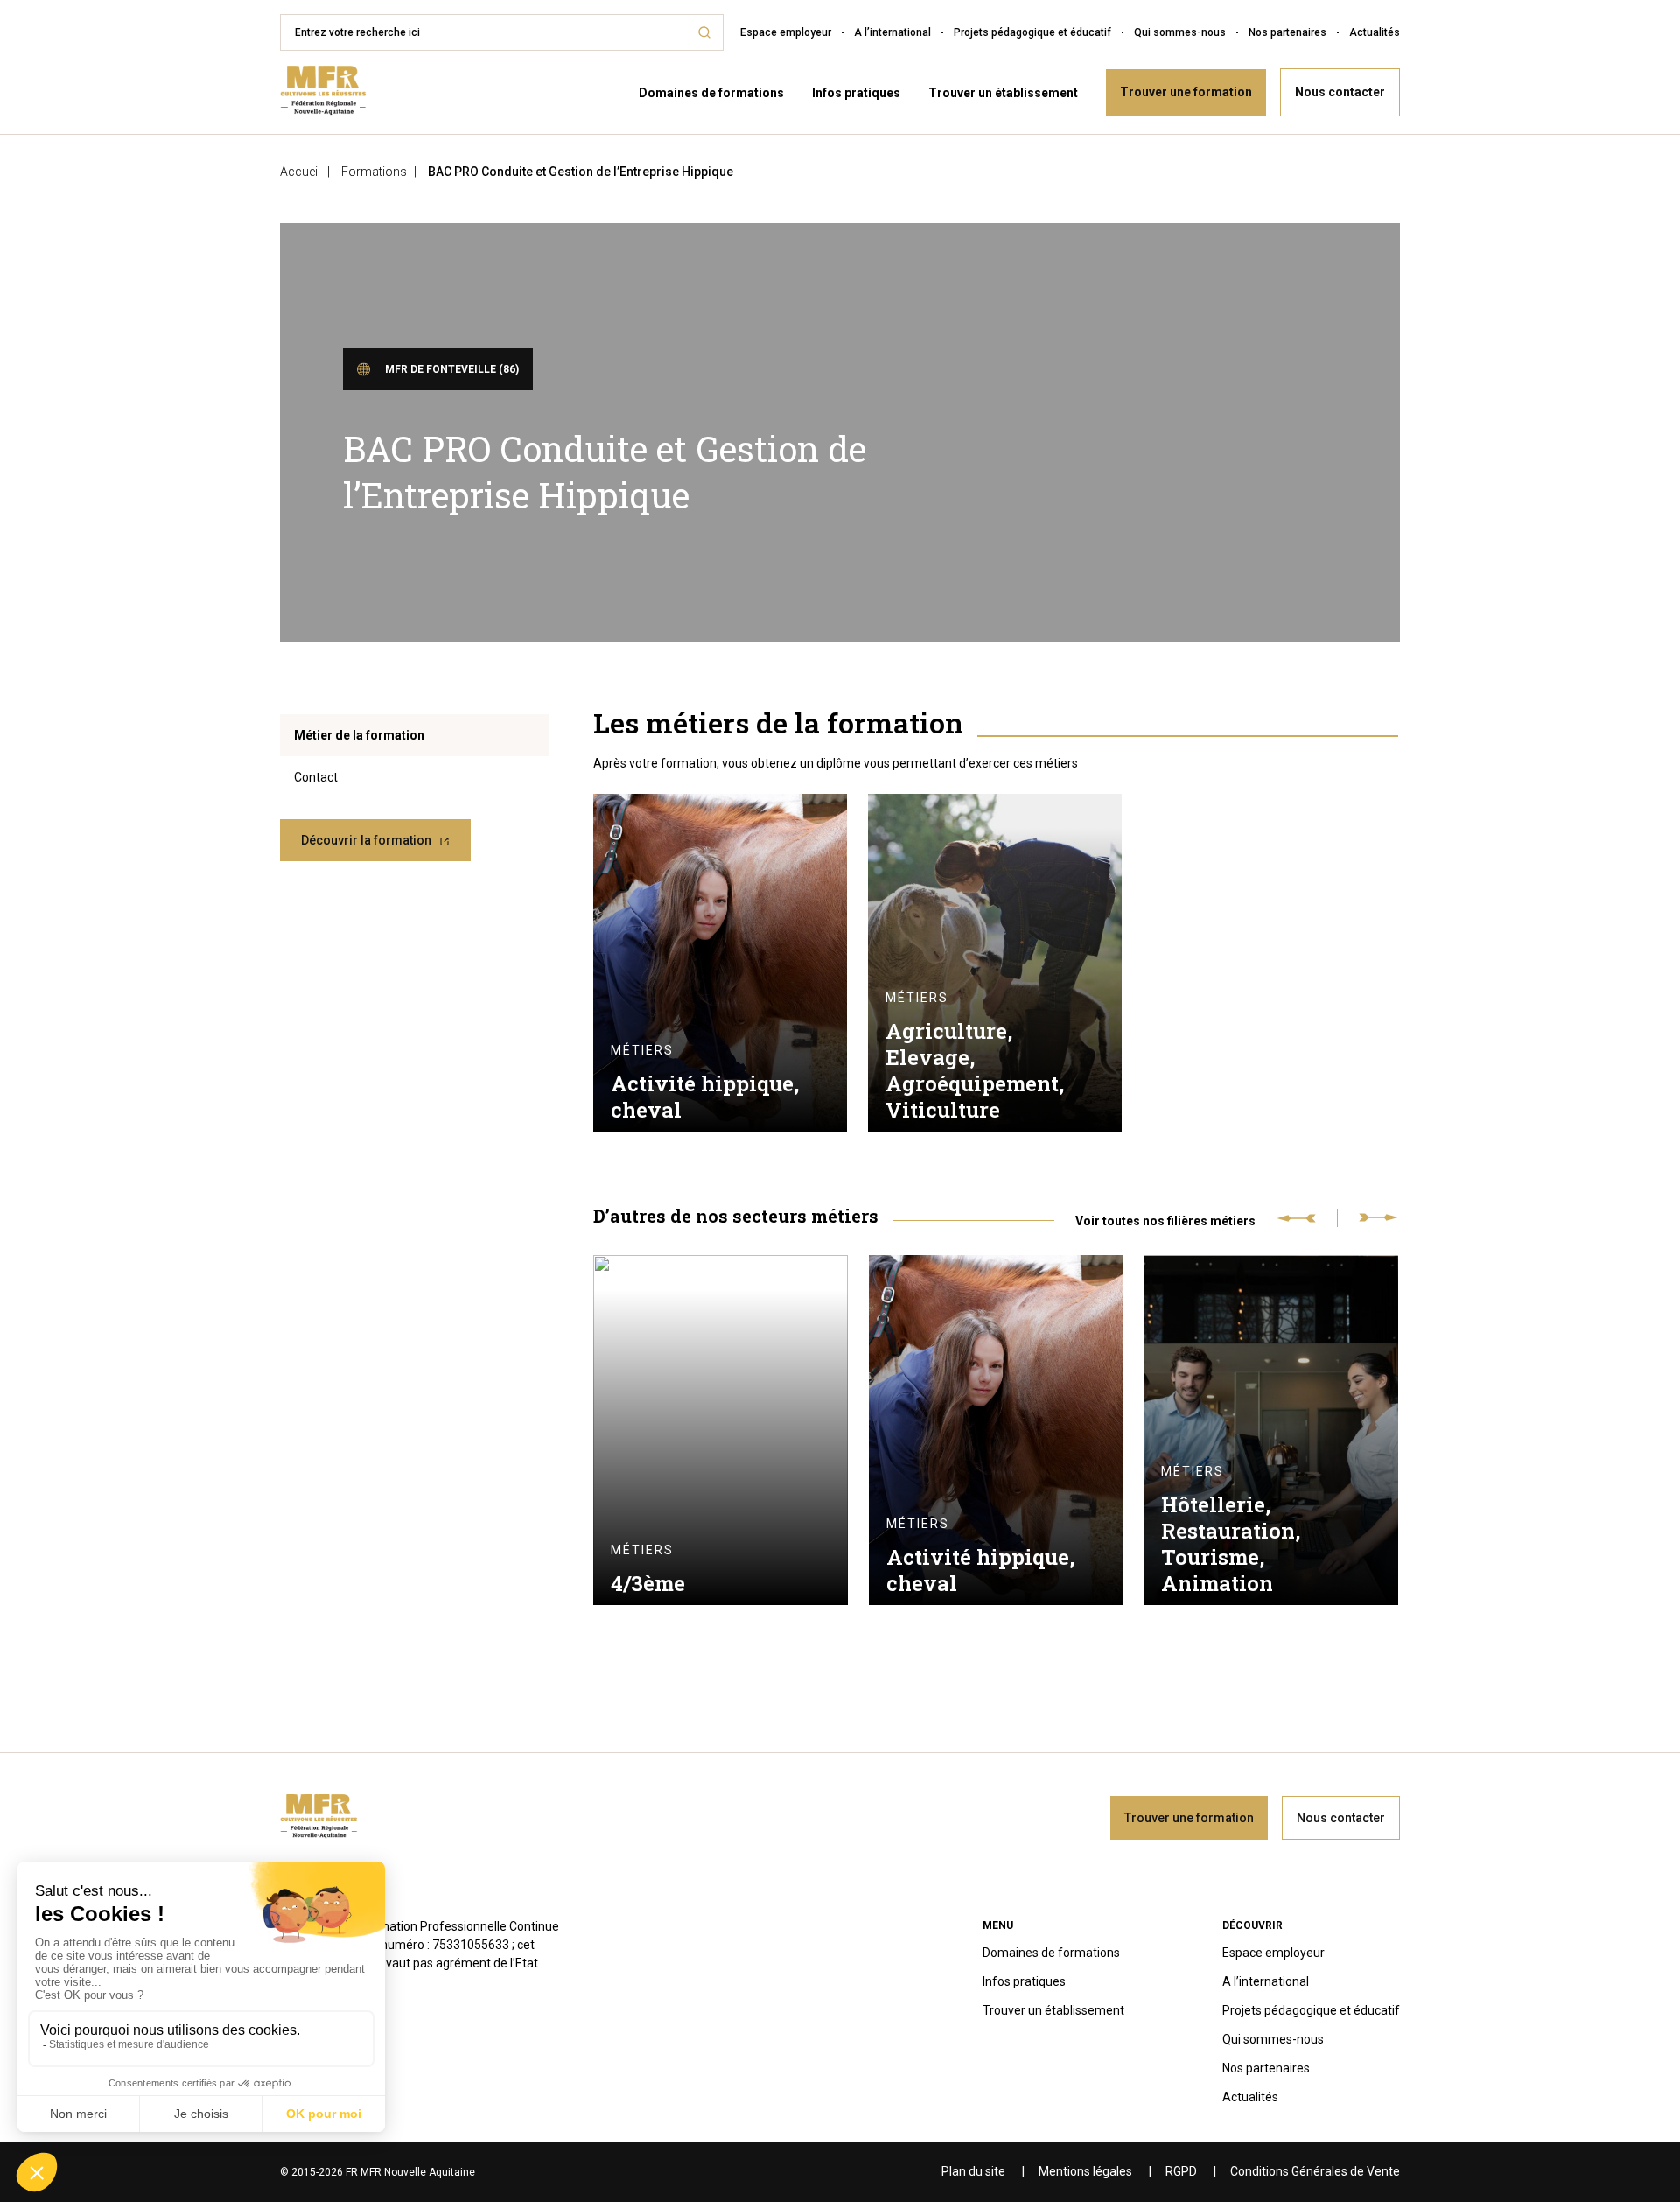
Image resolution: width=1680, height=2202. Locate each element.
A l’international (892, 32)
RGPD (1181, 2171)
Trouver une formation (1186, 92)
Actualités (1375, 32)
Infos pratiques (856, 93)
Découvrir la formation (366, 840)
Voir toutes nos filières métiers (1165, 1220)
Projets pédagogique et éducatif (1032, 32)
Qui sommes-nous (1180, 32)
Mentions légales (1085, 2171)
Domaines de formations (711, 93)
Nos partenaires (1288, 32)
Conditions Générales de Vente (1315, 2171)
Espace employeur (786, 32)
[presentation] (1307, 1218)
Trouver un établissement (1003, 93)
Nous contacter (1340, 92)
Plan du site (973, 2171)
